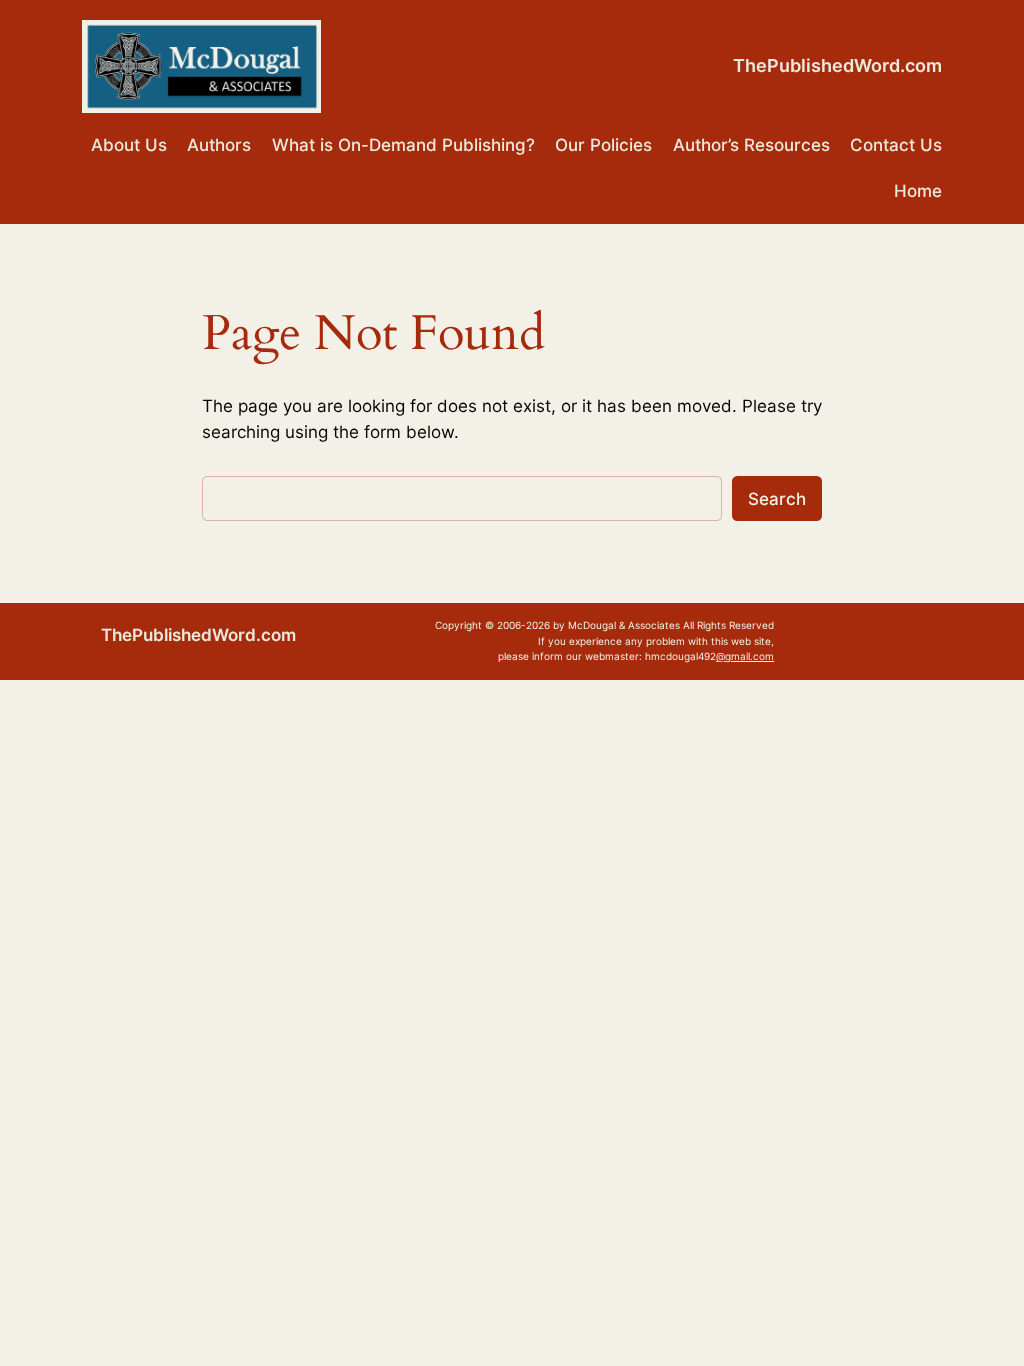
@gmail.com (745, 656)
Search (777, 499)
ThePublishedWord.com (837, 65)
